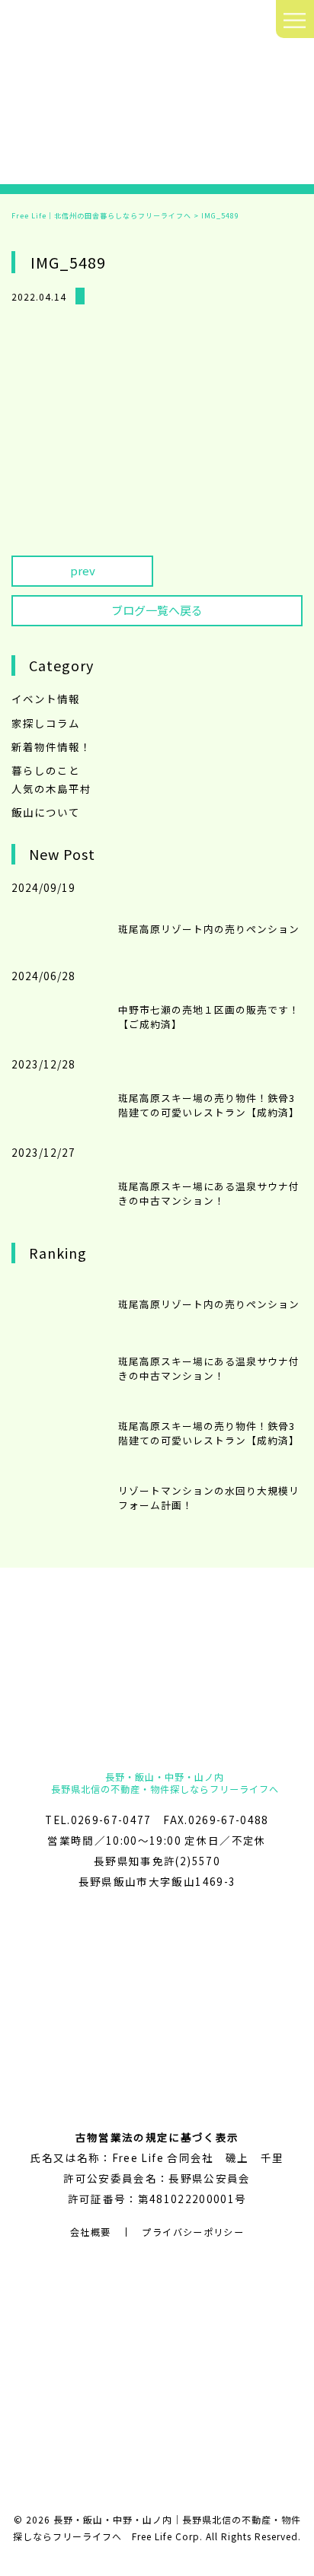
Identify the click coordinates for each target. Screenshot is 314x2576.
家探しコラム (46, 723)
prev (83, 570)
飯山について (46, 812)
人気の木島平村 (51, 788)
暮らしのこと (46, 770)
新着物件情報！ (51, 747)
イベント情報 (46, 699)
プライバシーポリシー (193, 2232)
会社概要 (90, 2232)
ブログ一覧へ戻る (157, 610)
